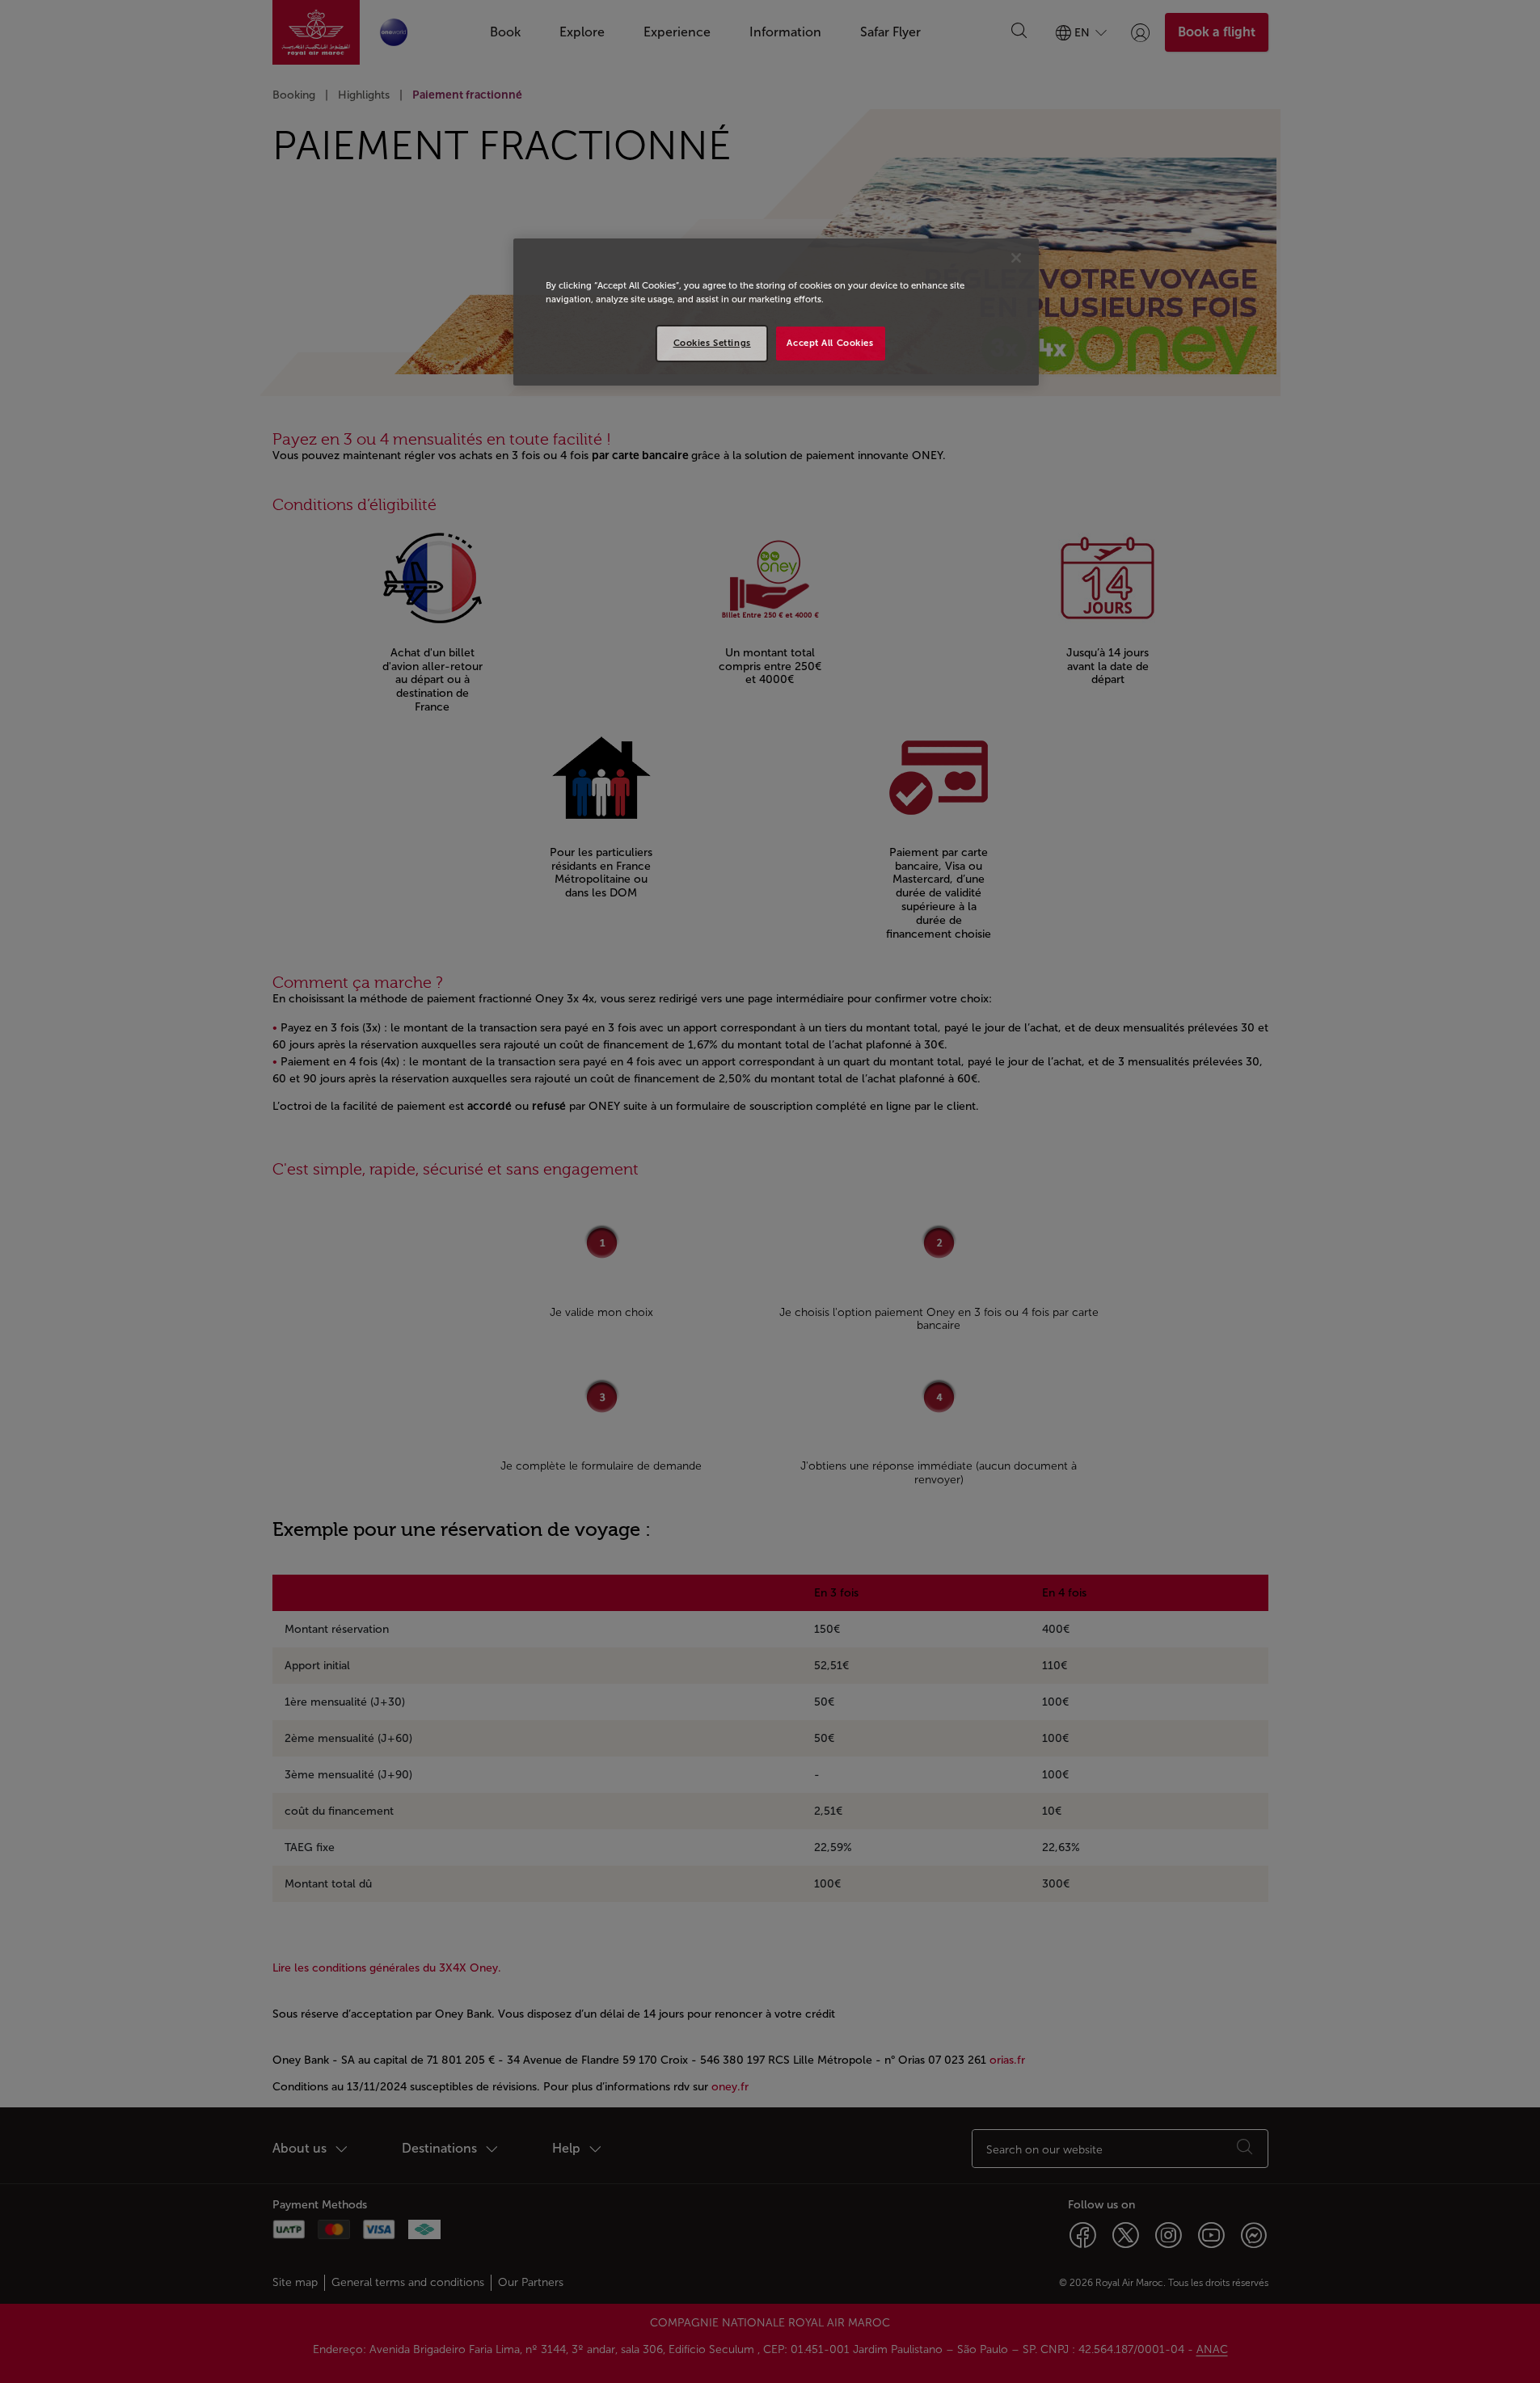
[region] (776, 312)
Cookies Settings (712, 343)
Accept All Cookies (830, 343)
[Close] (1016, 258)
